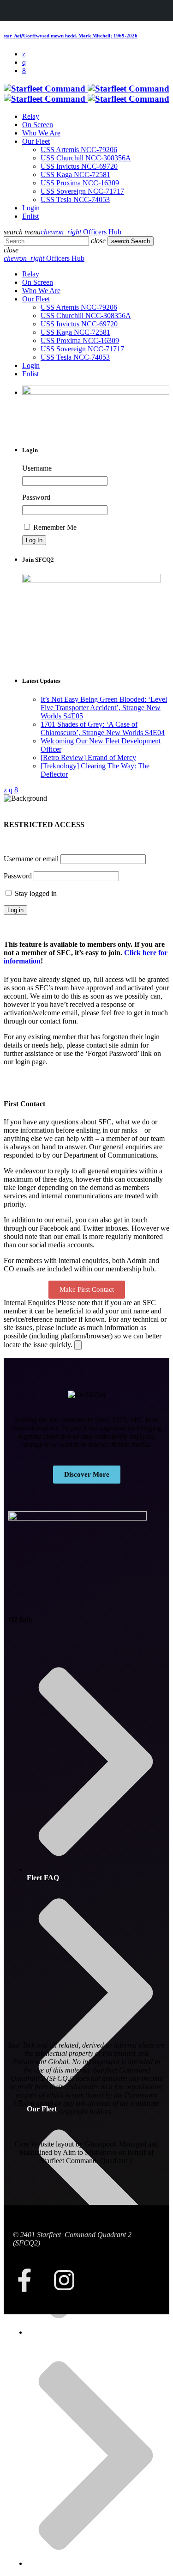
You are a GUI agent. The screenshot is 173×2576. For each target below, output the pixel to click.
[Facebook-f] (24, 2280)
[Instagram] (64, 2280)
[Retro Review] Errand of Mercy (88, 757)
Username (37, 468)
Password (36, 497)
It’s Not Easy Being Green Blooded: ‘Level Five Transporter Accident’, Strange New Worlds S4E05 (104, 708)
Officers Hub (81, 232)
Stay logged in (35, 893)
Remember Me (54, 527)
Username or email (31, 859)
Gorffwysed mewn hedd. (71, 36)
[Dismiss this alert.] (78, 1345)
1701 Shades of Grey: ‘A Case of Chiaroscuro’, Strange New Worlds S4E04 (103, 728)
